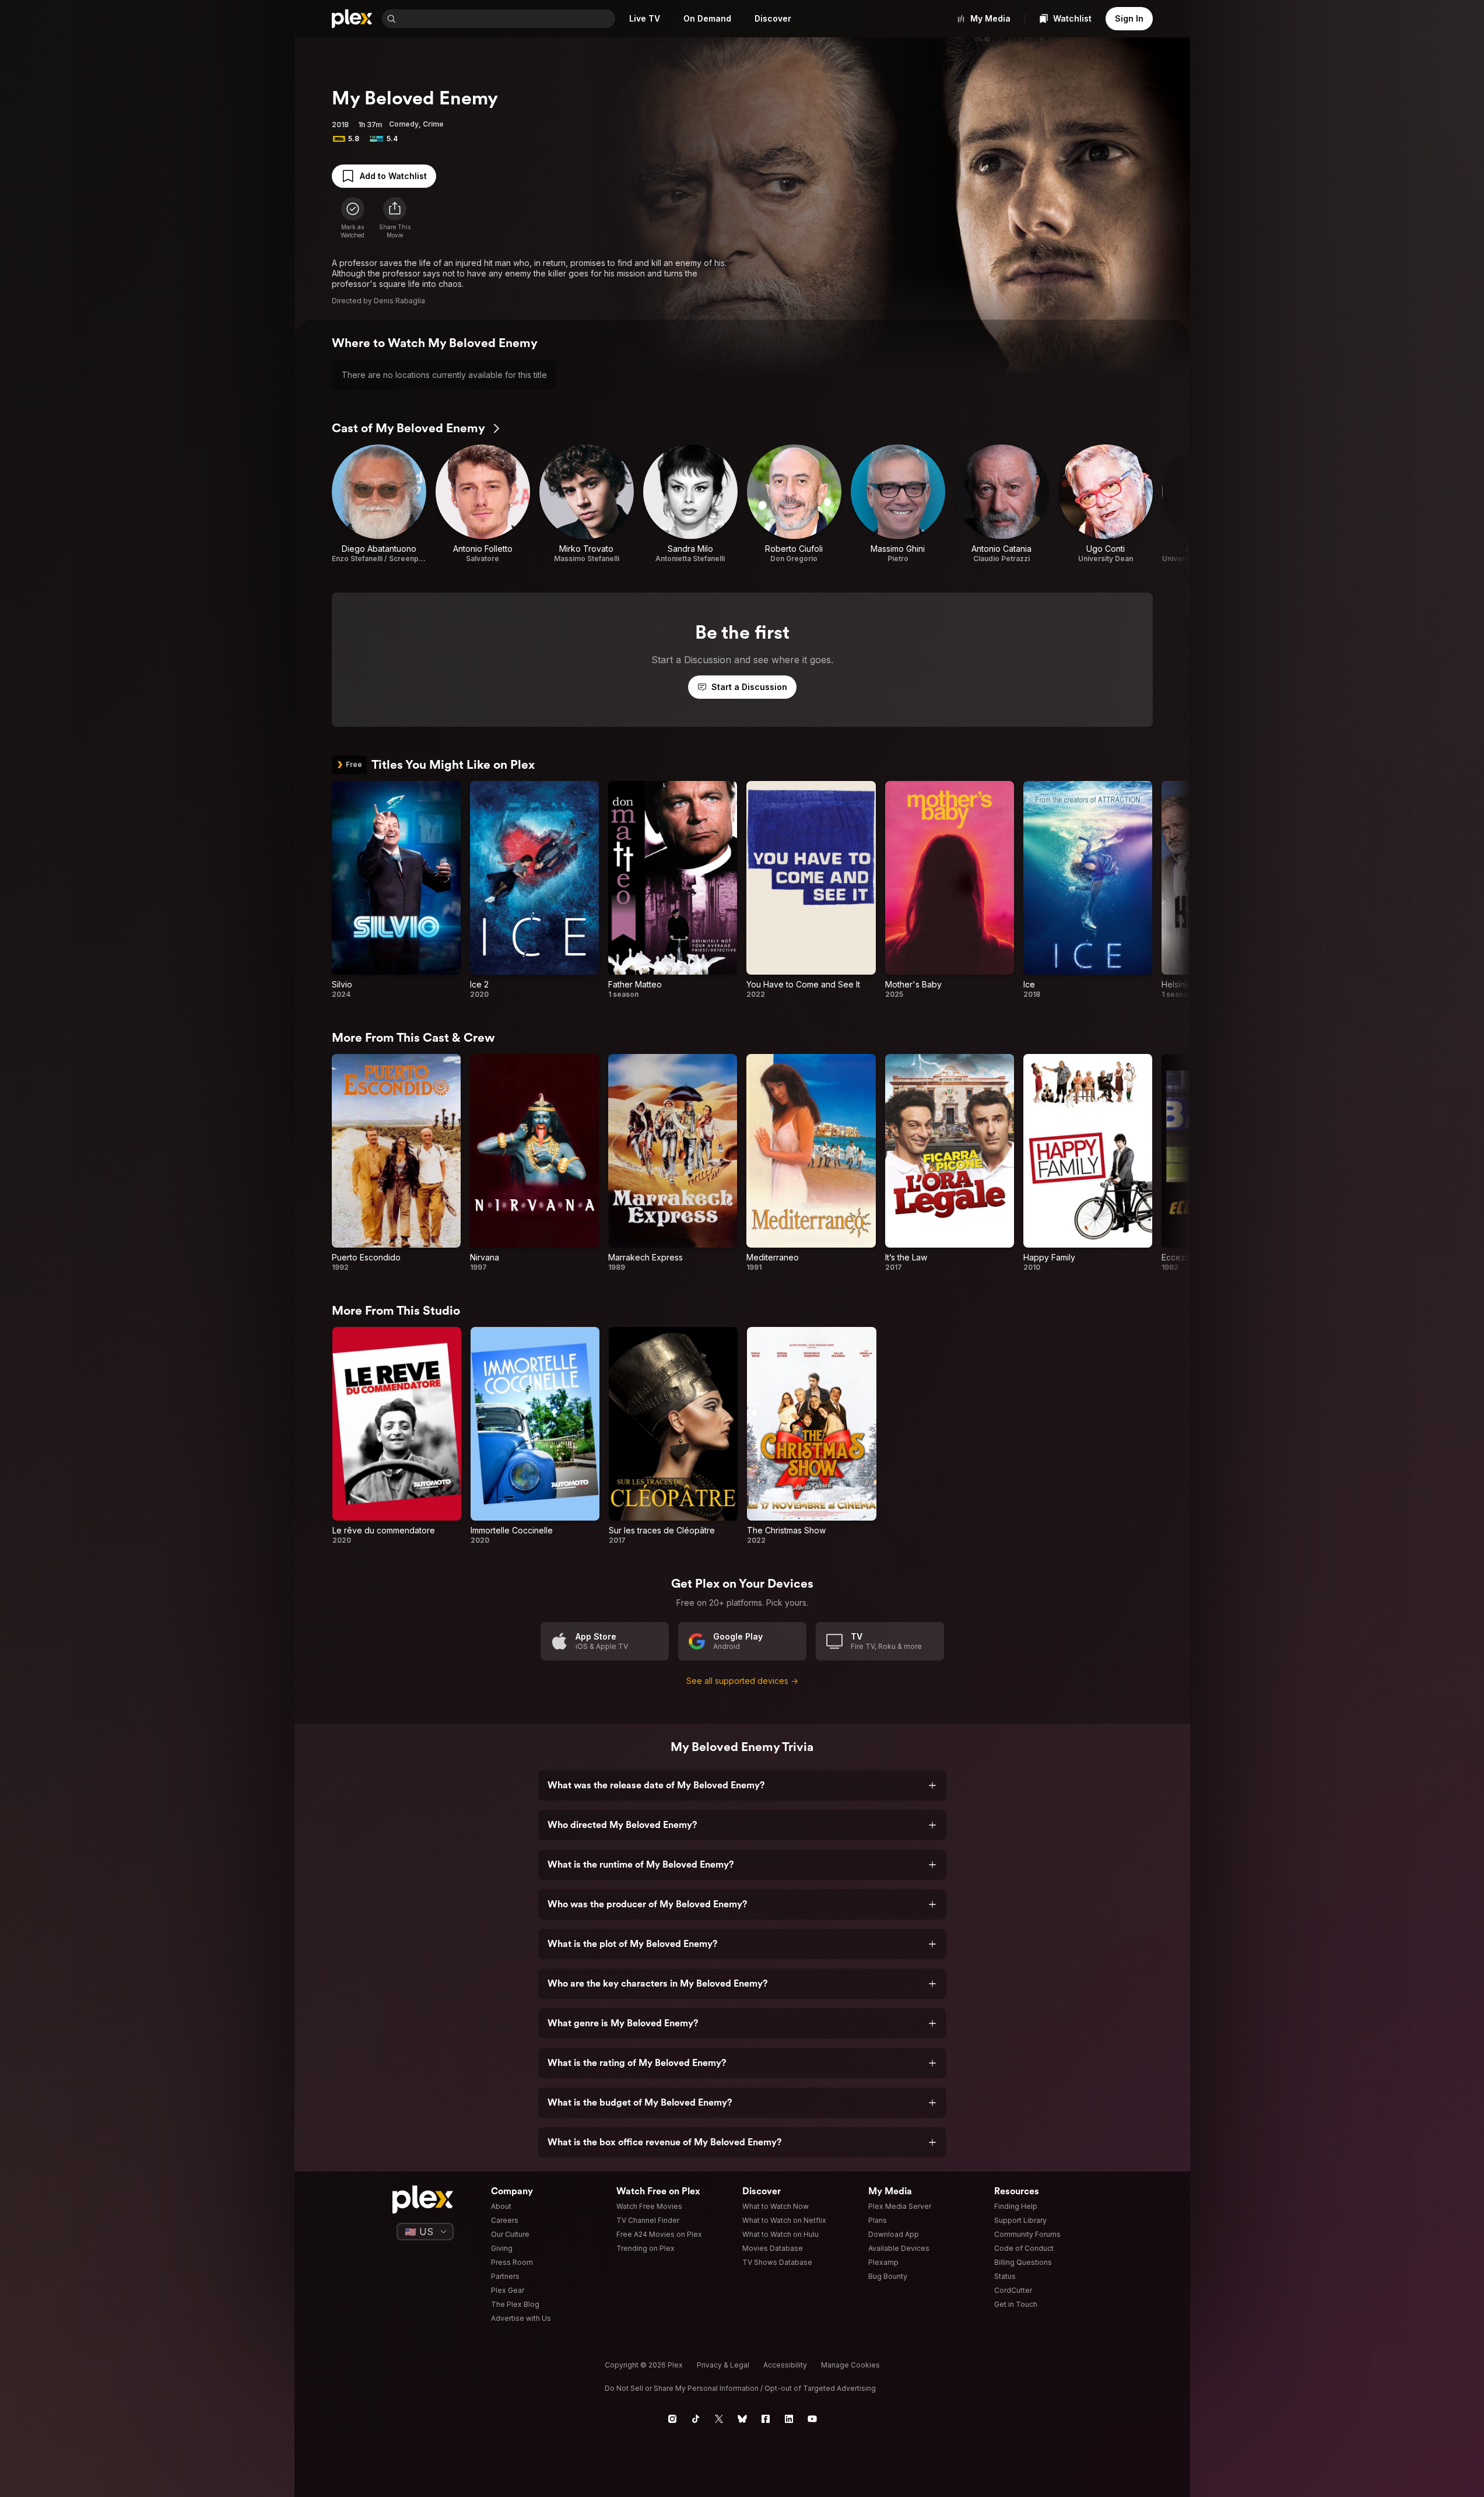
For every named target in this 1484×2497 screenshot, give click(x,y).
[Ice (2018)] (1088, 890)
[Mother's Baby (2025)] (950, 890)
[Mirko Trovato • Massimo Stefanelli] (587, 504)
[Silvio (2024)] (396, 890)
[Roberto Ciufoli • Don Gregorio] (794, 504)
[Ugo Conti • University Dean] (1106, 504)
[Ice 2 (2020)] (534, 890)
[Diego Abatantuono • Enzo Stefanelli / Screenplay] (379, 504)
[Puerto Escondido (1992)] (396, 1163)
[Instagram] (672, 2419)
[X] (719, 2419)
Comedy (404, 124)
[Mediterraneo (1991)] (811, 1163)
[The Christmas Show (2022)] (811, 1436)
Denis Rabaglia (399, 301)
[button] (395, 218)
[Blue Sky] (742, 2419)
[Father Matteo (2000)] (673, 890)
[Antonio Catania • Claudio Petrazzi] (1002, 504)
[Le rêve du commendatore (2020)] (397, 1436)
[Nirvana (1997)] (534, 1163)
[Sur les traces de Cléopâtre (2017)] (673, 1436)
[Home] (352, 19)
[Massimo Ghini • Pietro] (898, 504)
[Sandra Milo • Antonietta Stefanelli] (690, 504)
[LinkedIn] (789, 2419)
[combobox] (507, 19)
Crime (433, 124)
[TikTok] (696, 2419)
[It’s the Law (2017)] (950, 1163)
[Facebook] (766, 2419)
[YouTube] (812, 2419)
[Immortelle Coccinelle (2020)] (535, 1436)
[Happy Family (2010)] (1088, 1163)
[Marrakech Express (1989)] (673, 1163)
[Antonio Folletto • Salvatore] (483, 504)
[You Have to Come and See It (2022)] (811, 890)
